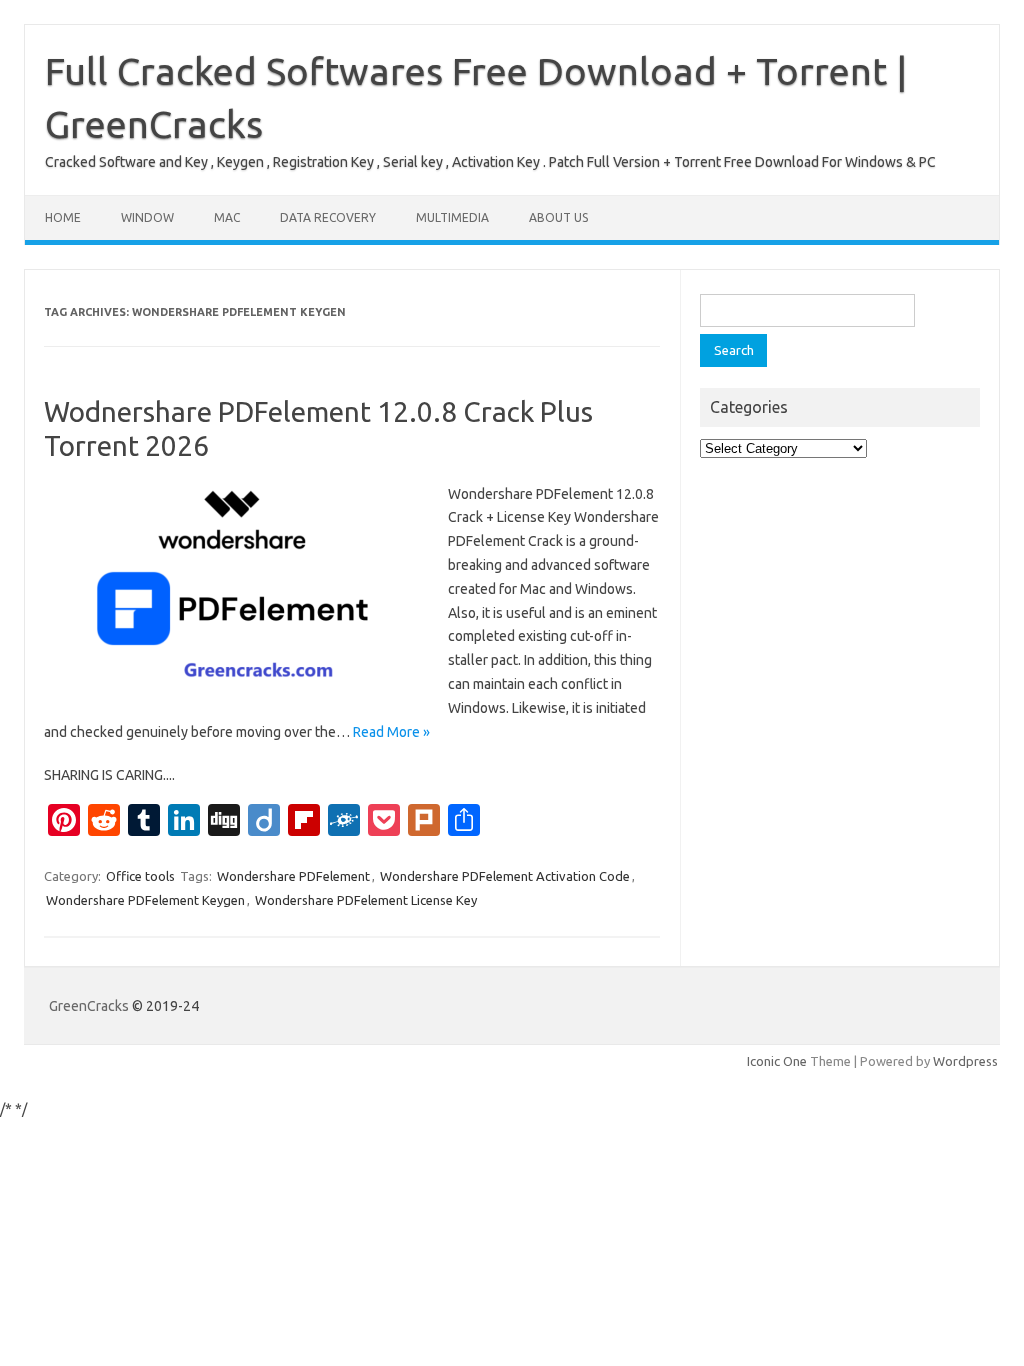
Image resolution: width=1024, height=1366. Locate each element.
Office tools (140, 876)
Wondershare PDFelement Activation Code (505, 876)
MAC (227, 217)
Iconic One (777, 1061)
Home (63, 217)
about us (558, 217)
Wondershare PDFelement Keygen (145, 900)
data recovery (328, 217)
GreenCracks (89, 1006)
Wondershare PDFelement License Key (366, 900)
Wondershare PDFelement (293, 876)
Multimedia (452, 217)
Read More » (391, 732)
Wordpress (965, 1061)
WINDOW (147, 217)
